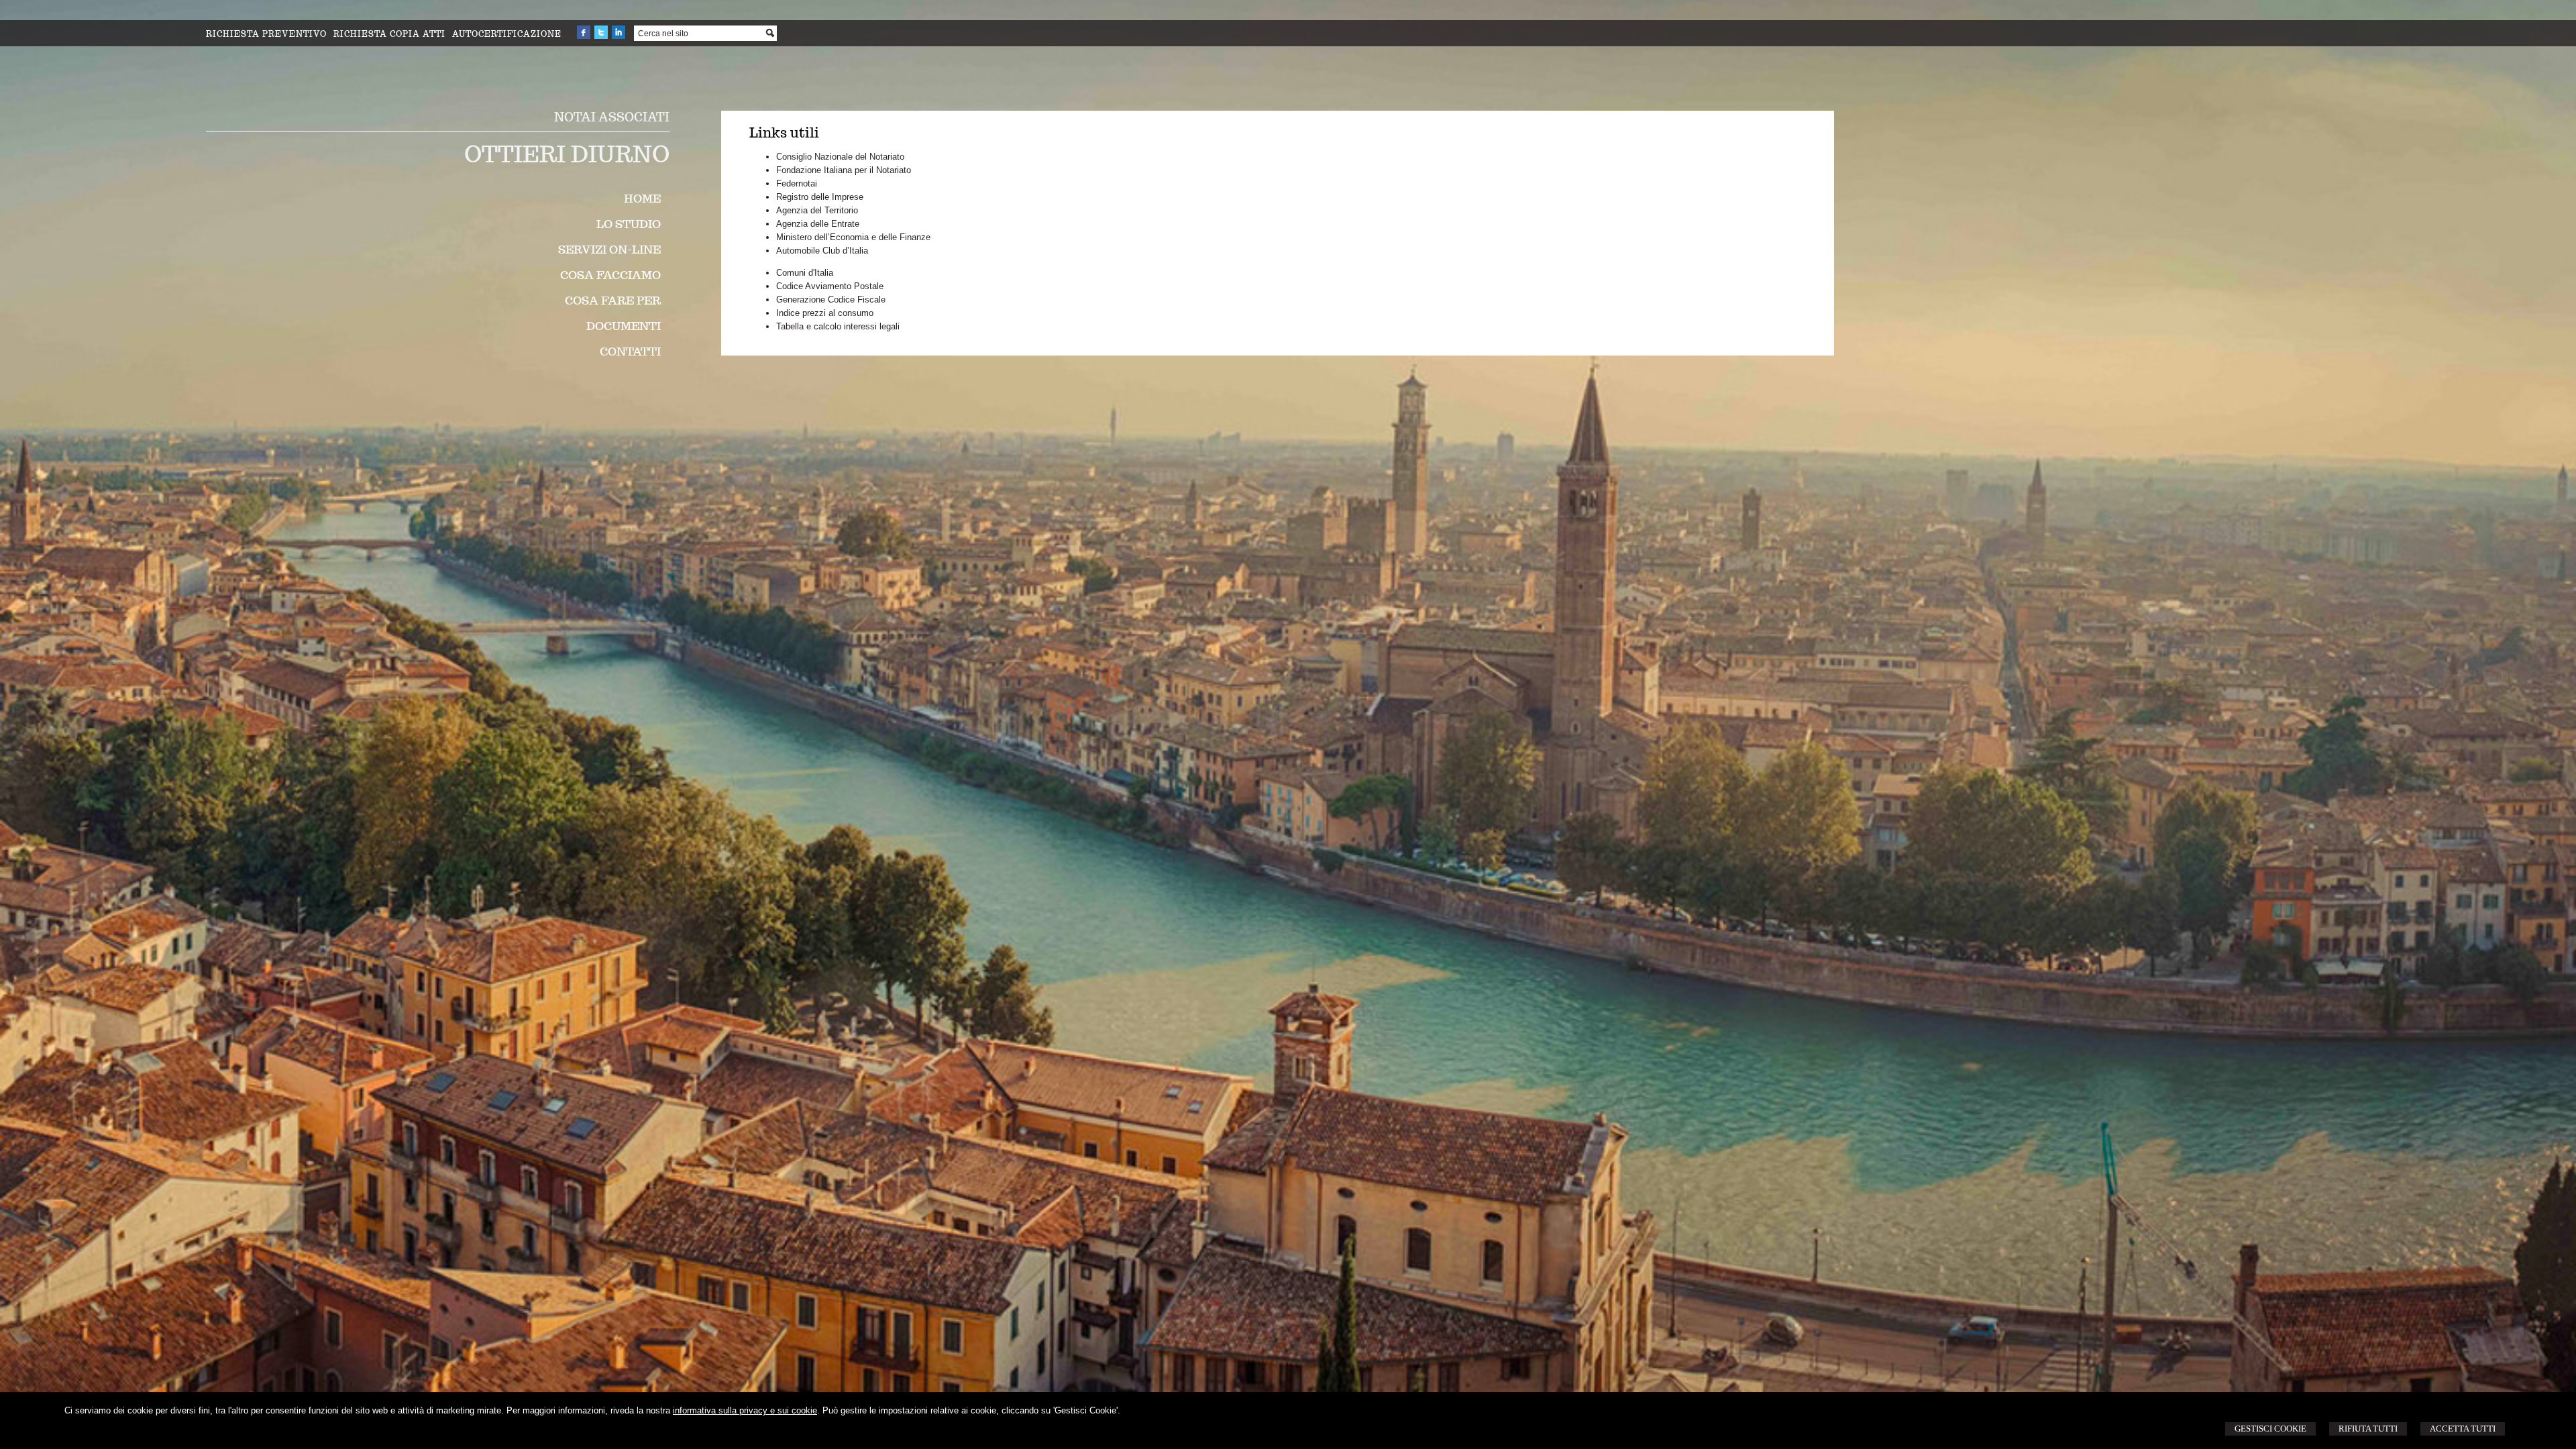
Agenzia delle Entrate (818, 224)
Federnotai (797, 183)
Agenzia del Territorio (817, 210)
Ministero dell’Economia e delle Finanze (853, 237)
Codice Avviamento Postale (830, 286)
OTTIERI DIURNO (567, 154)
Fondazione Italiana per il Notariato (844, 170)
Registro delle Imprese (820, 197)
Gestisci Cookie (2270, 1429)
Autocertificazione (507, 34)
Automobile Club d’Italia (822, 251)
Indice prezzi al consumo (825, 313)
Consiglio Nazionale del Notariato (840, 157)
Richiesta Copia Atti (389, 34)
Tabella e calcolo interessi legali (838, 326)
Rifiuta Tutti (2368, 1429)
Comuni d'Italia (805, 273)
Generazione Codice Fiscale (831, 300)
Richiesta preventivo (266, 34)
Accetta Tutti (2463, 1429)
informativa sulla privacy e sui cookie (745, 1410)
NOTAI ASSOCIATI (612, 117)
